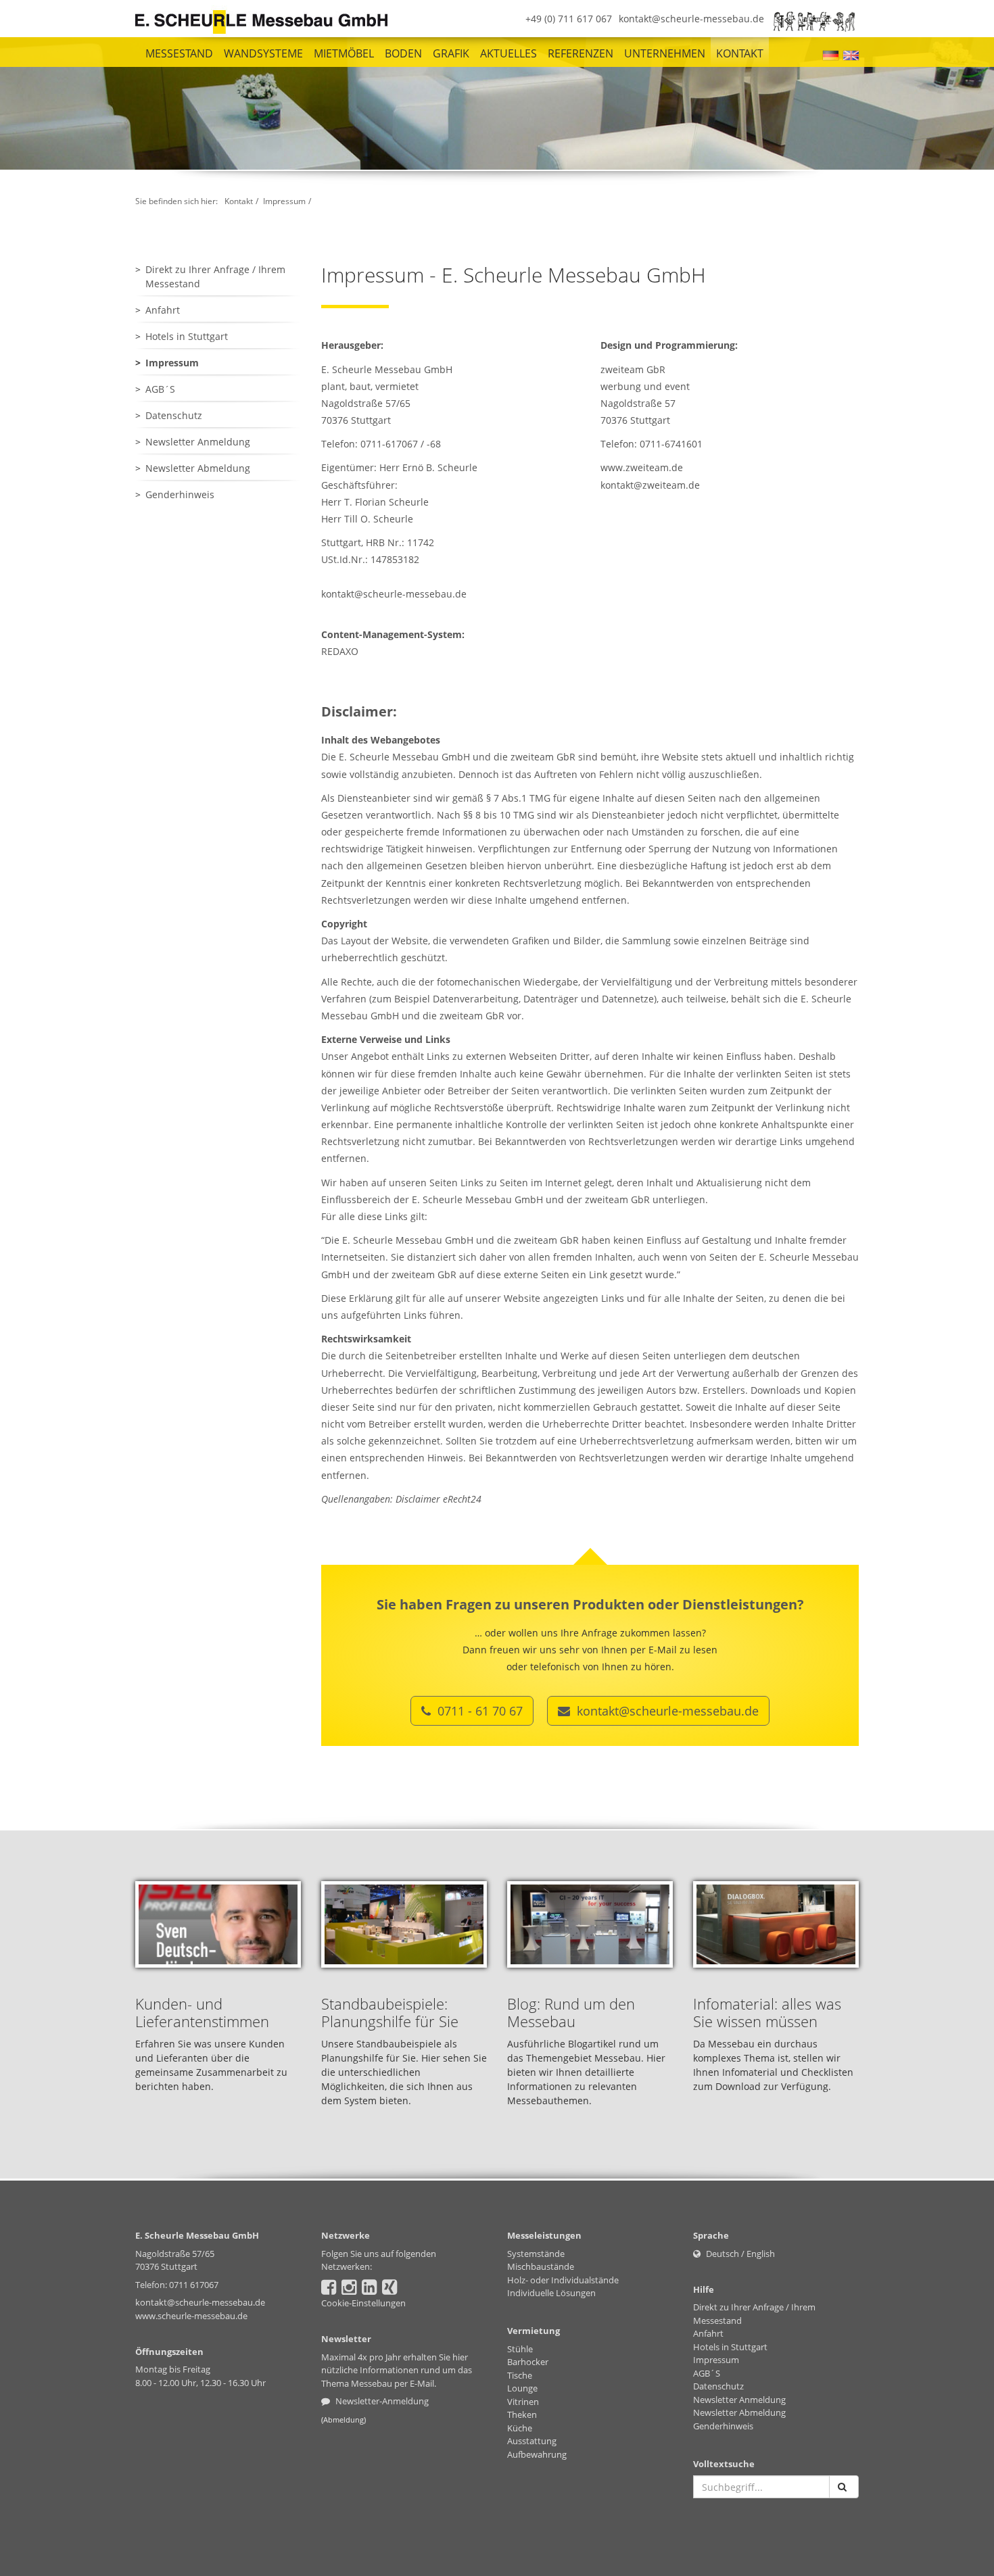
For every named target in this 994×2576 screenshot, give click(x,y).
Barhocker (528, 2362)
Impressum (284, 201)
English (761, 2254)
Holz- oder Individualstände (563, 2280)
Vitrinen (523, 2402)
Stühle (520, 2349)
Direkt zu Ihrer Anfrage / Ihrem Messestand (215, 276)
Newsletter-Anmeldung (381, 2401)
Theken (522, 2414)
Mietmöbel (344, 53)
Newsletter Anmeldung (198, 442)
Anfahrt (163, 310)
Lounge (522, 2388)
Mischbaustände (541, 2266)
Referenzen (581, 53)
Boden (403, 53)
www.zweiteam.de (642, 467)
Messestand (179, 53)
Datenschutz (174, 415)
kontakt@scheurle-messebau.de (691, 19)
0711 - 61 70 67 (478, 1711)
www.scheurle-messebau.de (191, 2316)
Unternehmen (665, 53)
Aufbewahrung (537, 2454)
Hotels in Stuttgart (187, 336)
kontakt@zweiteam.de (650, 485)
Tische (520, 2375)
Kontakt (740, 53)
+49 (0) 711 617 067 (569, 19)
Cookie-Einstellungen (363, 2303)
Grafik (451, 53)
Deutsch (723, 2254)
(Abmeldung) (344, 2420)
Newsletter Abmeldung (198, 468)
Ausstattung (532, 2441)
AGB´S (160, 389)
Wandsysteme (263, 53)
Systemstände (536, 2254)
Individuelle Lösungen (551, 2293)
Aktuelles (508, 53)
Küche (520, 2428)
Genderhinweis (180, 494)
